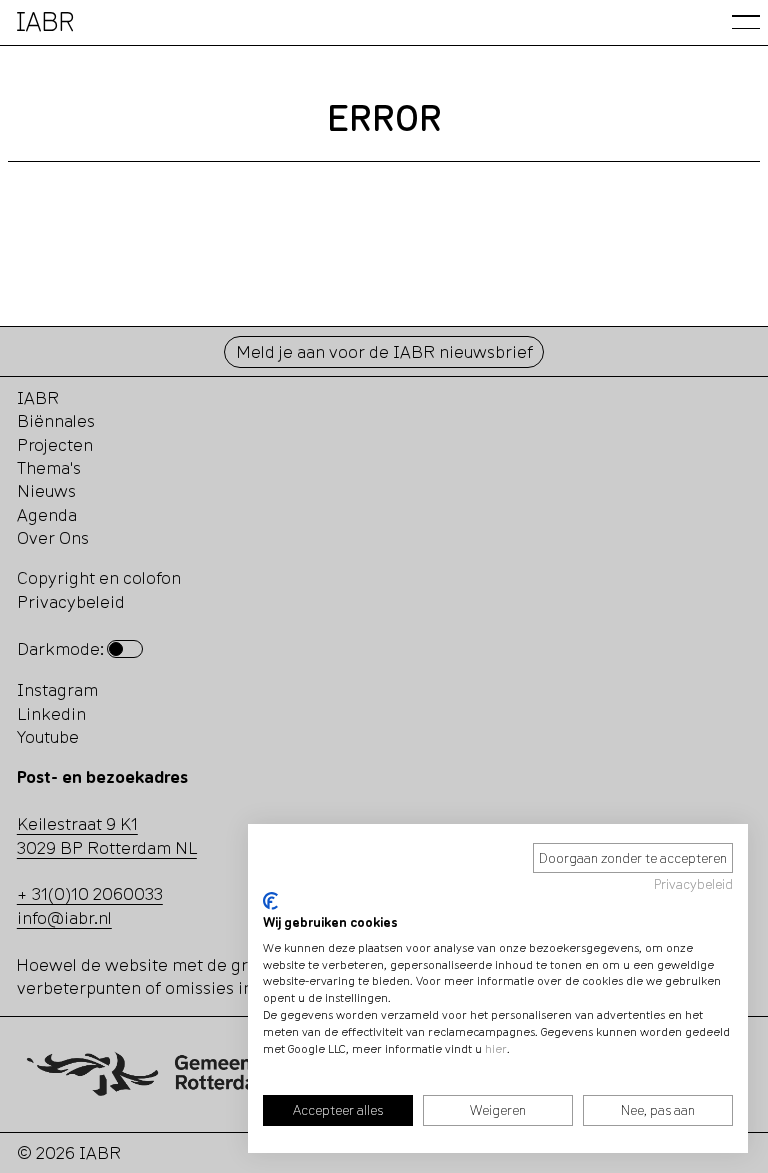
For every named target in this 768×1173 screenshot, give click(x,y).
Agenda (47, 514)
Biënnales (56, 420)
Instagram (57, 689)
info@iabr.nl (64, 917)
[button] (746, 22)
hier (496, 1048)
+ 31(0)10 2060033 (90, 893)
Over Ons (53, 537)
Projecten (55, 444)
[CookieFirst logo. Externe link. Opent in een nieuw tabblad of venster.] (270, 901)
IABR (38, 397)
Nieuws (46, 490)
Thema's (49, 467)
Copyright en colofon (99, 577)
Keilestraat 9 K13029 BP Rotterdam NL (107, 835)
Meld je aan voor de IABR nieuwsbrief (384, 351)
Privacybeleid (693, 884)
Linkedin (51, 713)
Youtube (48, 736)
